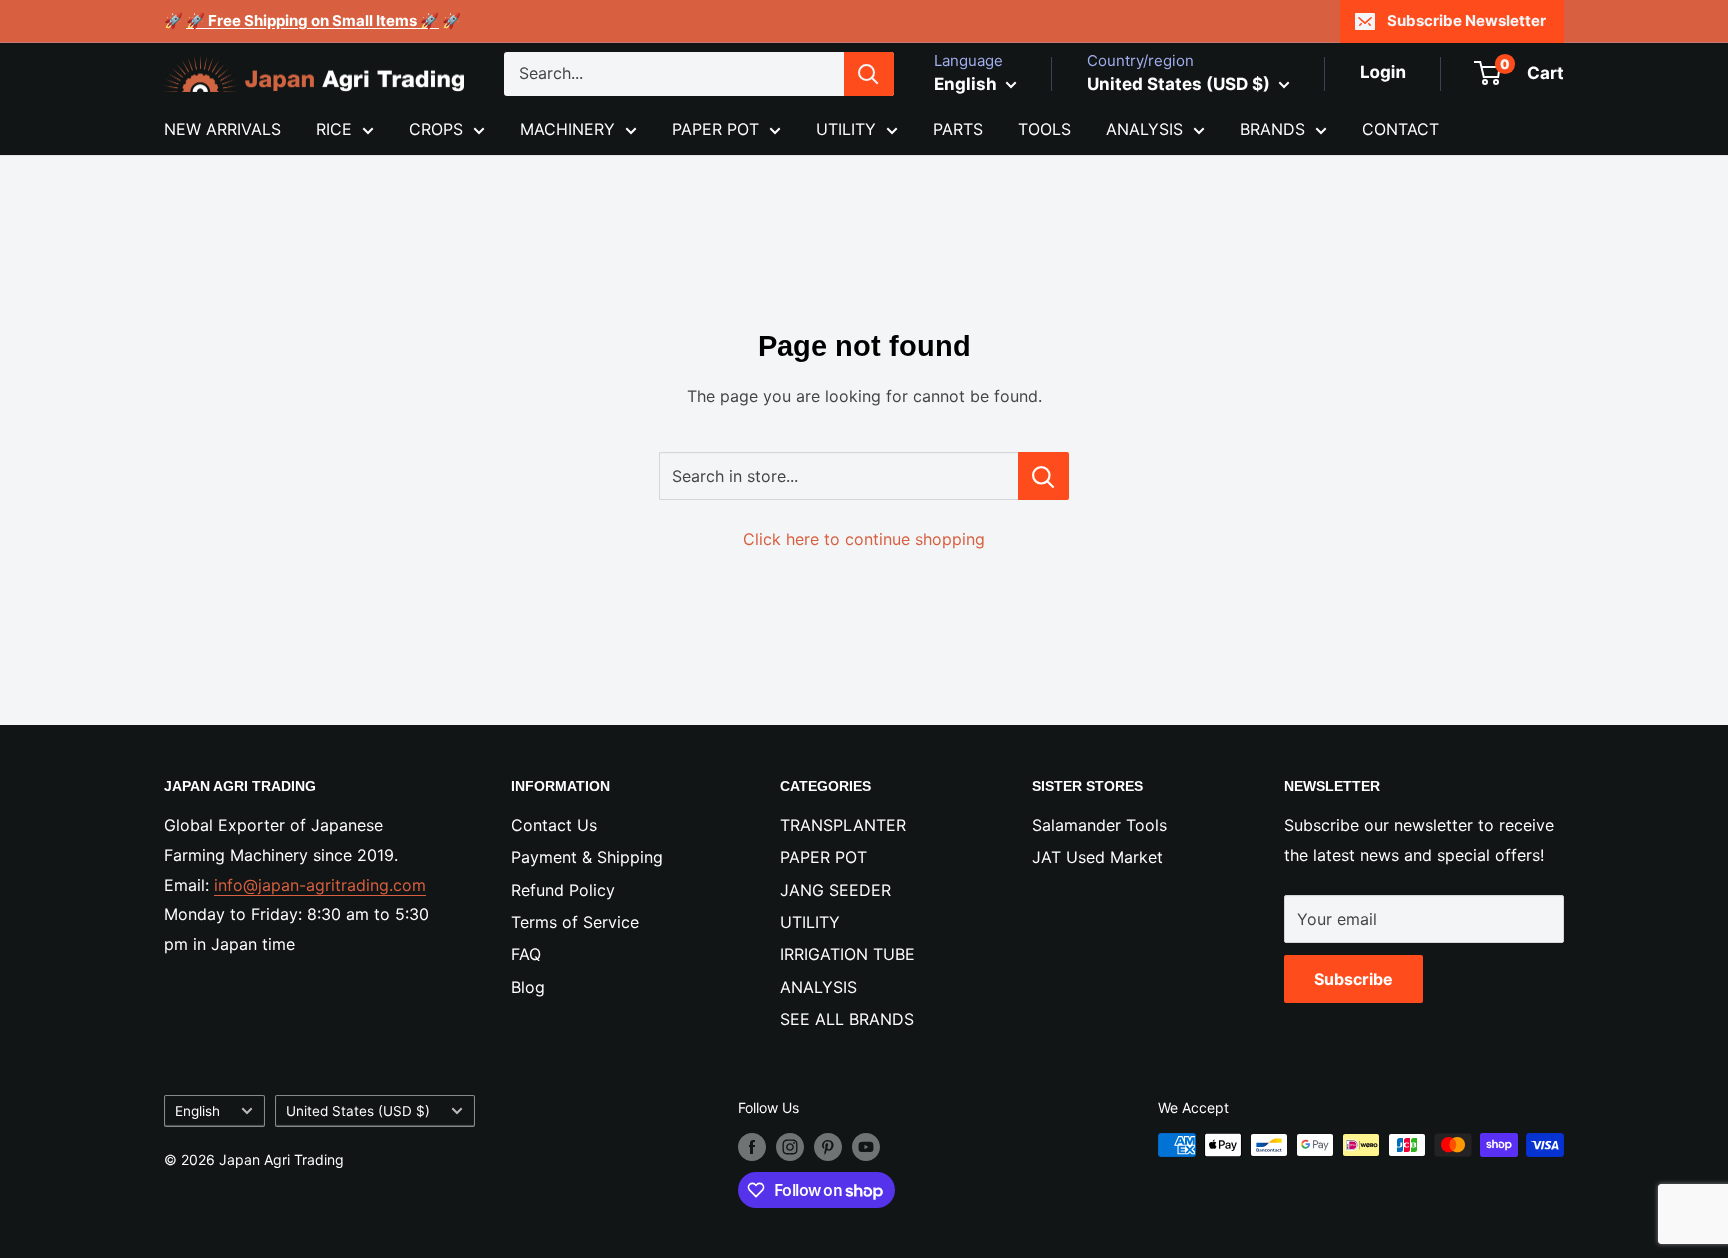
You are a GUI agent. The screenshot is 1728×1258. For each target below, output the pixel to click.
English (197, 1111)
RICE (334, 129)
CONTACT (1400, 129)
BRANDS (1272, 129)
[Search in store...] (1043, 476)
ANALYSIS (1144, 129)
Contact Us (554, 825)
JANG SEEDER (835, 890)
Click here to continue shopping (864, 539)
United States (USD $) (358, 1111)
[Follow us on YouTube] (866, 1147)
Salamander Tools (1099, 825)
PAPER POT (715, 129)
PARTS (958, 129)
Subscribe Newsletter (1466, 20)
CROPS (436, 129)
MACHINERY (567, 129)
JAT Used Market (1097, 857)
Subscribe (1353, 979)
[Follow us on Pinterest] (828, 1147)
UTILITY (846, 129)
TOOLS (1044, 129)
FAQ (526, 954)
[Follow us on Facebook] (752, 1147)
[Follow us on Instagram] (790, 1147)
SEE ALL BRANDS (847, 1019)
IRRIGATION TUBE (847, 954)
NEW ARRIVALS (222, 129)
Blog (528, 987)
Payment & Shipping (587, 857)
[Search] (869, 74)
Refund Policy (563, 890)
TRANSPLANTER (843, 825)
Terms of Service (575, 922)
